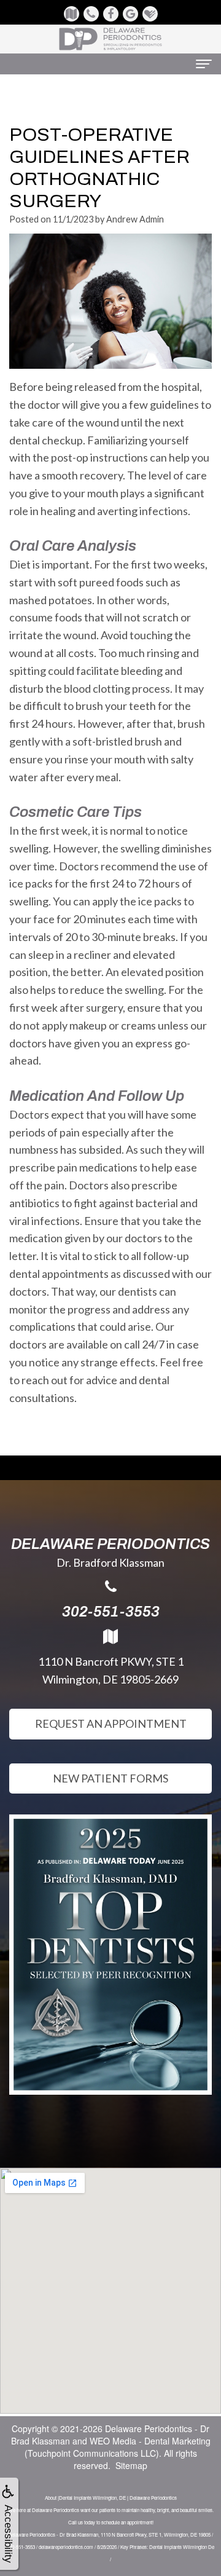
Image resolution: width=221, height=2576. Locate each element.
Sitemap (131, 2465)
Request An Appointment (111, 1723)
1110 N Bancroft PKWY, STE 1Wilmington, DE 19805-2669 (111, 1670)
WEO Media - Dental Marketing (150, 2441)
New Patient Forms (110, 1778)
